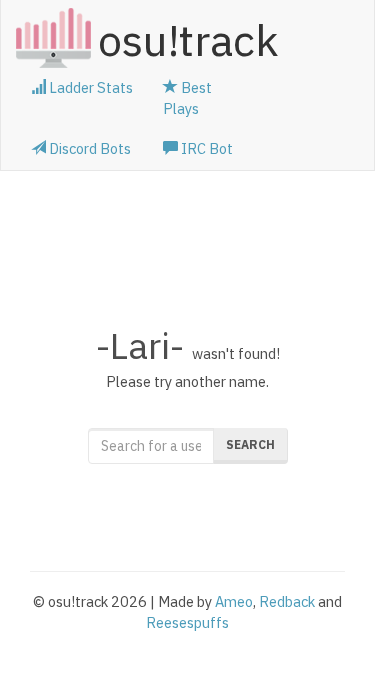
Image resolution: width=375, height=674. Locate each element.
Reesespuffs (187, 622)
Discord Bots (88, 148)
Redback (287, 601)
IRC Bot (205, 148)
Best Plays (187, 98)
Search (250, 444)
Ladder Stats (89, 87)
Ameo (234, 601)
